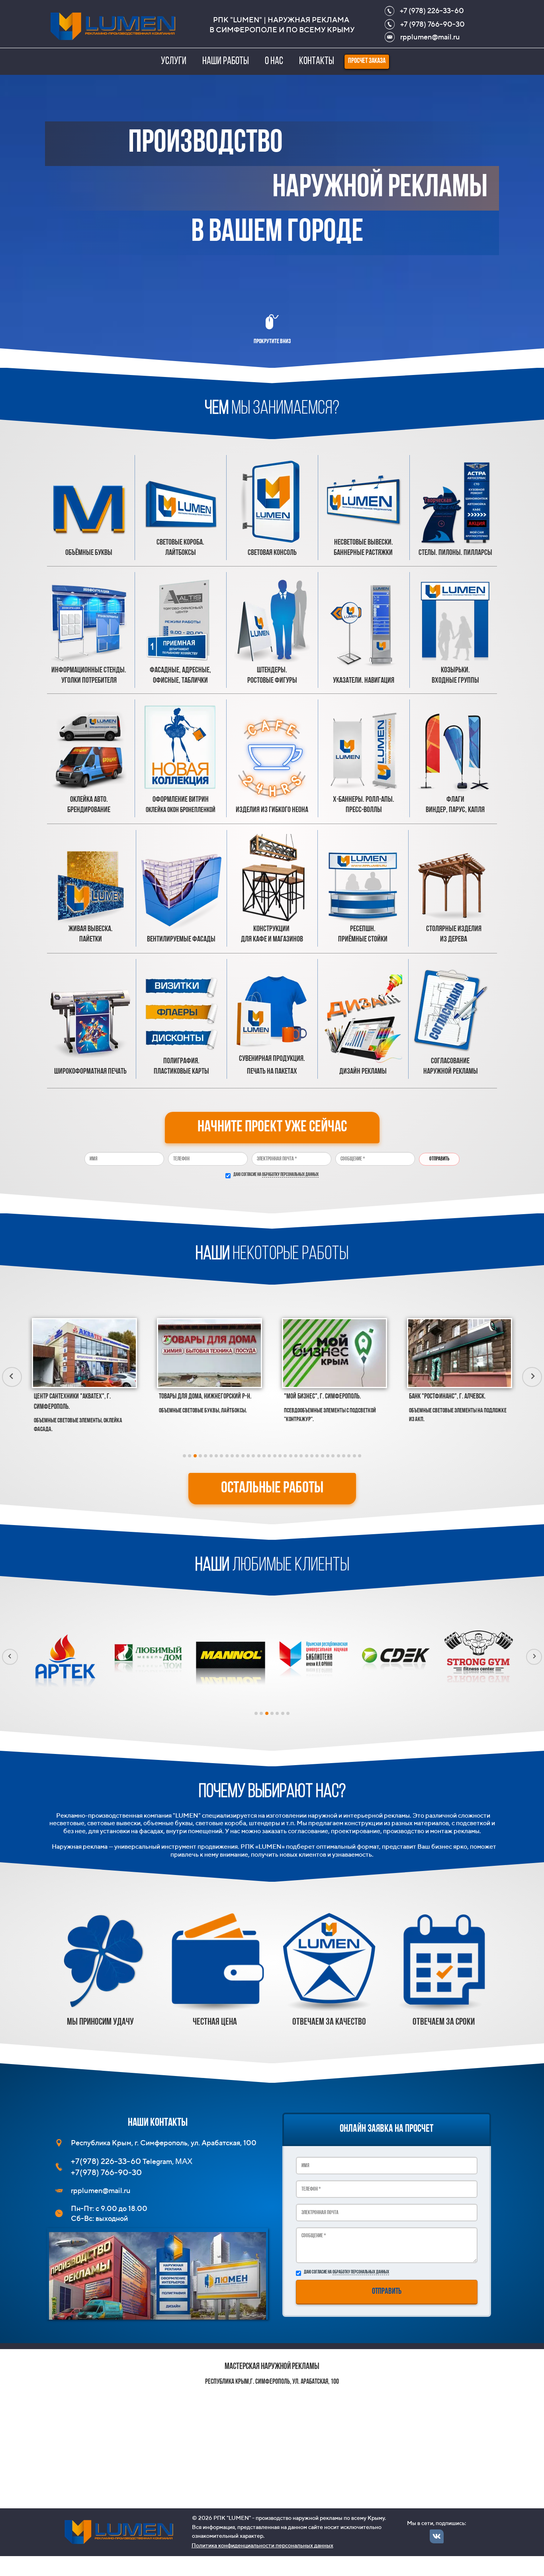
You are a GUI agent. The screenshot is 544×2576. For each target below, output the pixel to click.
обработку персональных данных (290, 1175)
